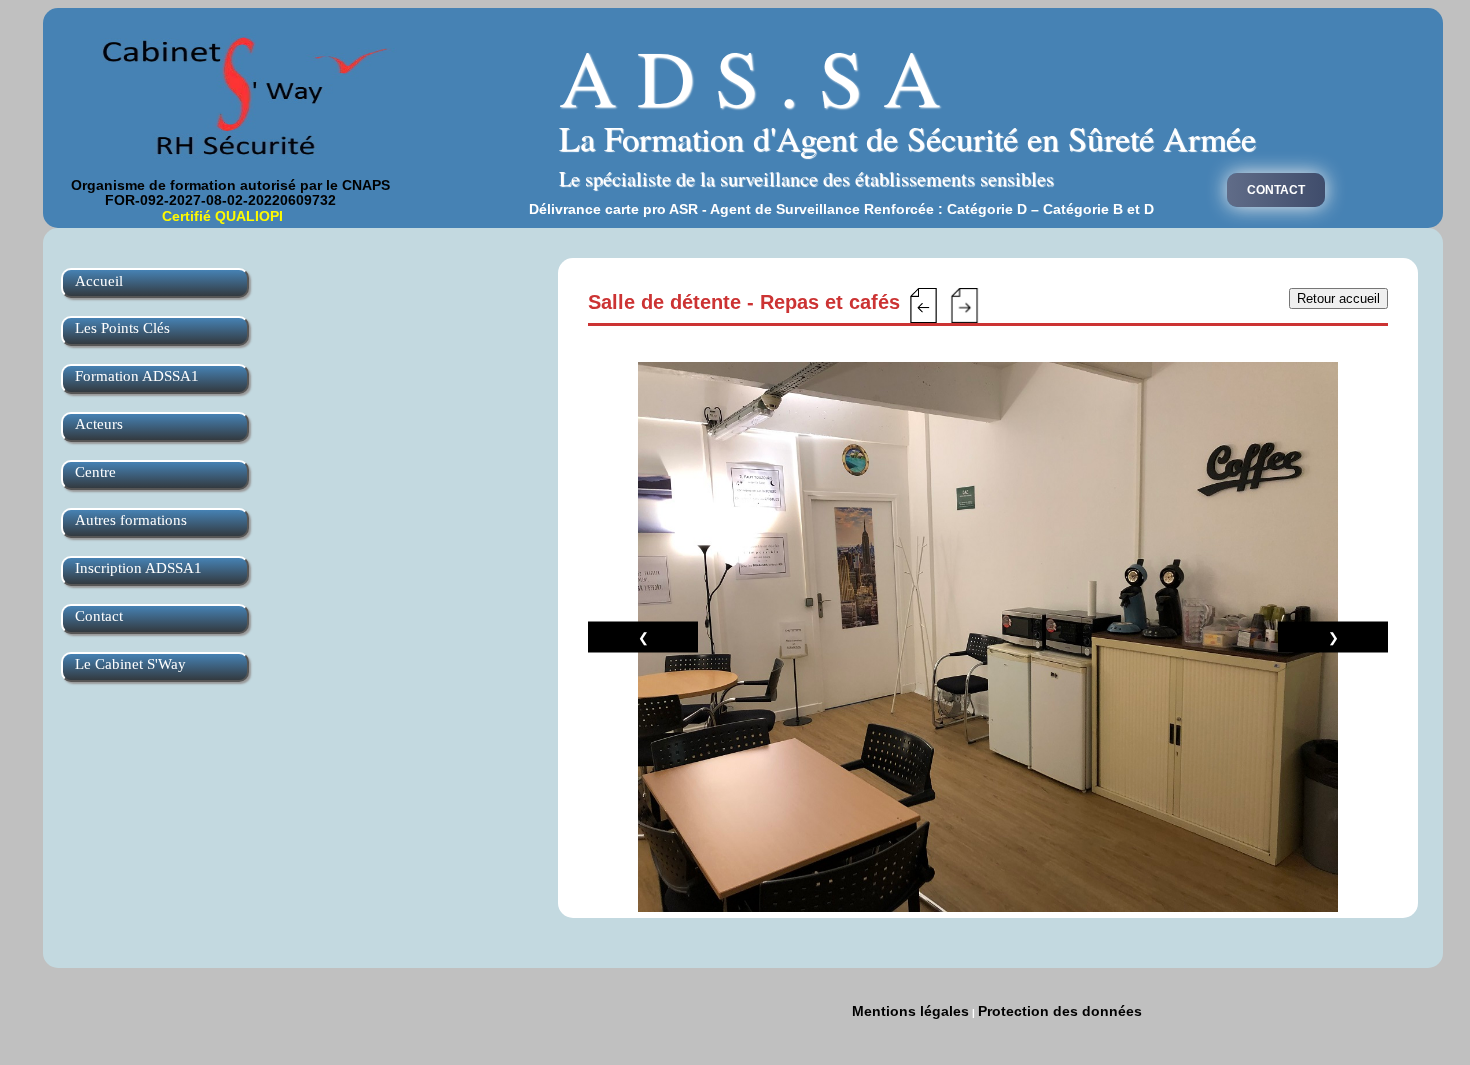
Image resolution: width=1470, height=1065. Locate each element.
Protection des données (1060, 1011)
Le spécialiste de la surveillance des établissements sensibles (806, 178)
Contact (1276, 190)
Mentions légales (910, 1011)
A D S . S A (750, 76)
